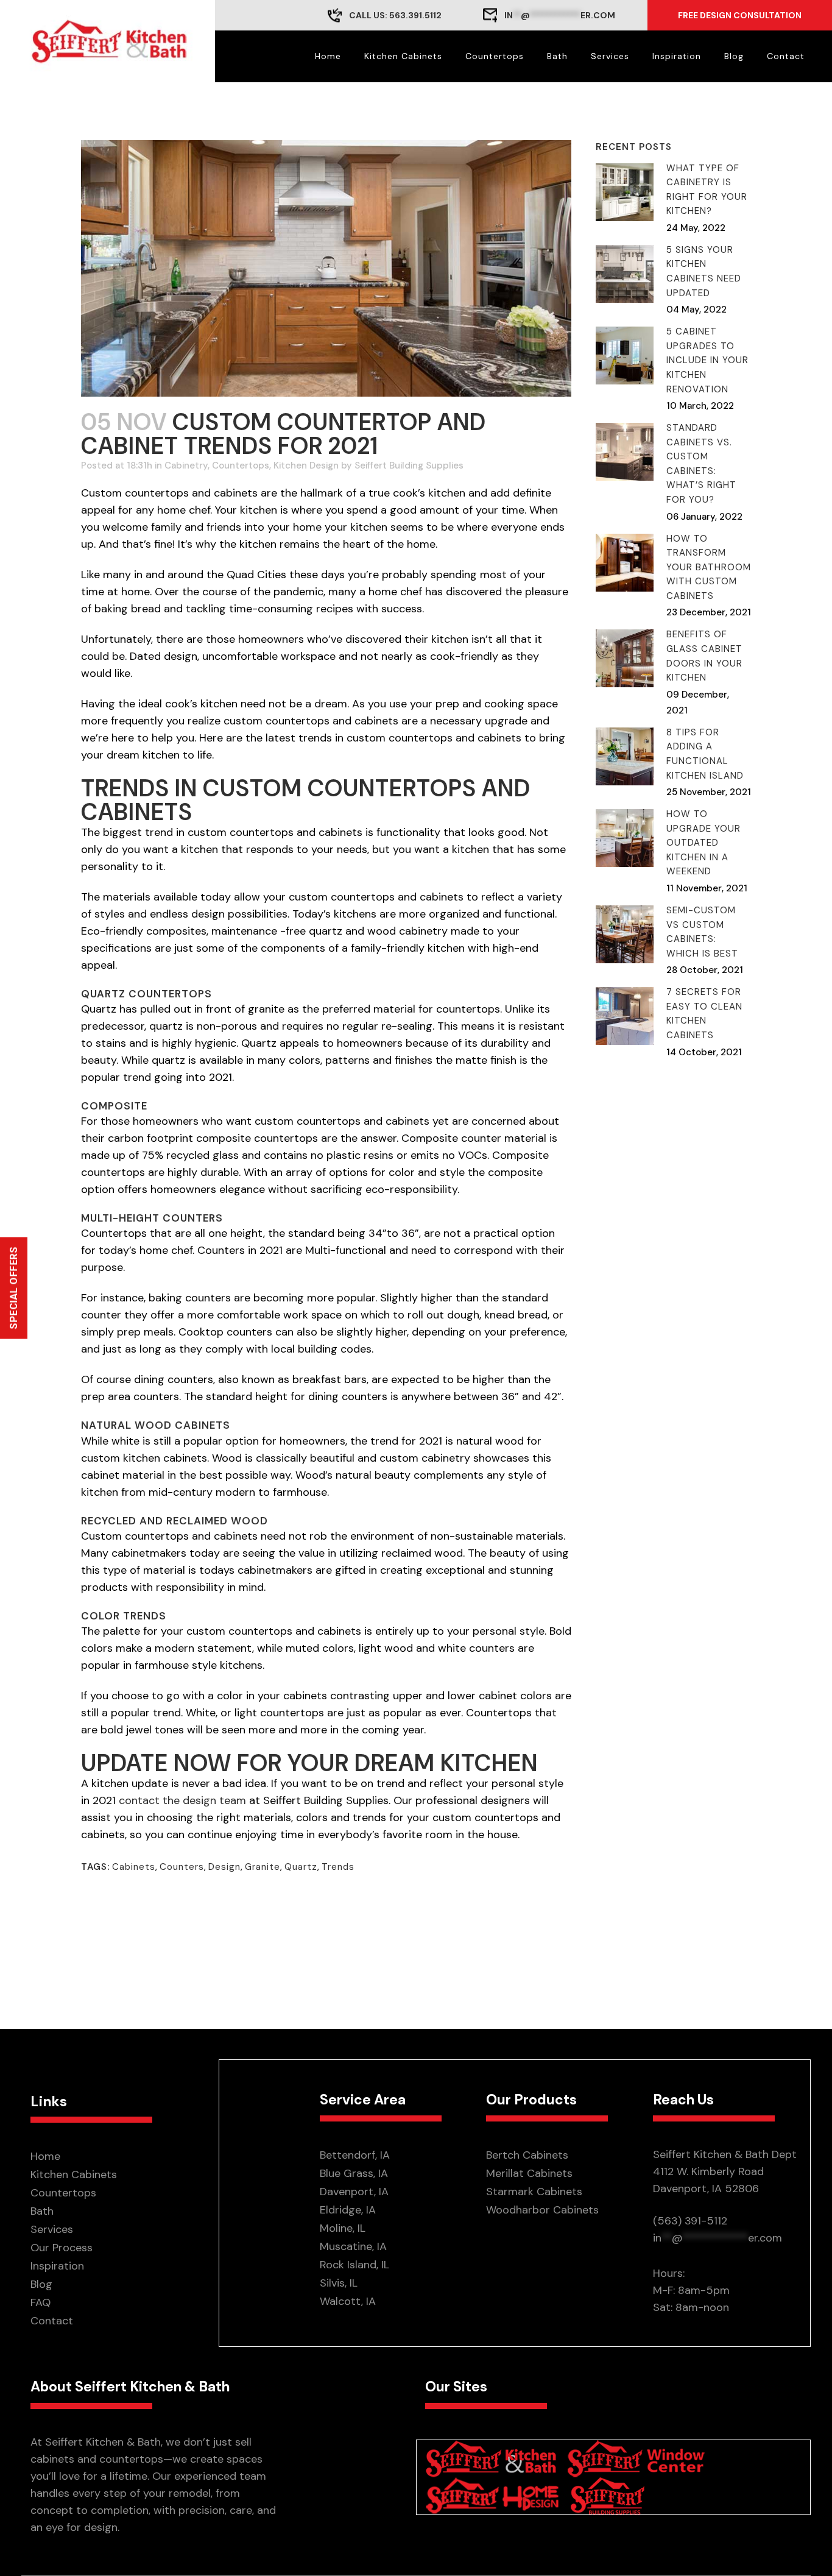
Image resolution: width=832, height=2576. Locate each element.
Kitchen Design (306, 465)
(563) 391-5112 (690, 2221)
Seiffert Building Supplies (409, 465)
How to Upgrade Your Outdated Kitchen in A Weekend (703, 843)
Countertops (241, 465)
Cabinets (134, 1867)
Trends (338, 1867)
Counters (182, 1867)
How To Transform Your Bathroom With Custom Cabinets (709, 567)
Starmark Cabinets (534, 2192)
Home (45, 2156)
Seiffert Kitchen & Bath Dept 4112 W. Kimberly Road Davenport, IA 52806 (725, 2171)
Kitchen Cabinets (74, 2174)
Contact (52, 2321)
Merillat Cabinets (529, 2173)
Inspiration (57, 2266)
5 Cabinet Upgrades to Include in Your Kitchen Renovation (707, 360)
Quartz (301, 1867)
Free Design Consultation (740, 15)
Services (52, 2229)
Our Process (62, 2248)
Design (224, 1867)
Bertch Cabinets (527, 2155)
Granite (263, 1867)
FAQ (41, 2302)
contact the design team (182, 1800)
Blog (41, 2284)
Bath (42, 2211)
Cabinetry (186, 465)
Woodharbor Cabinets (542, 2210)
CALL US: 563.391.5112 (395, 15)
